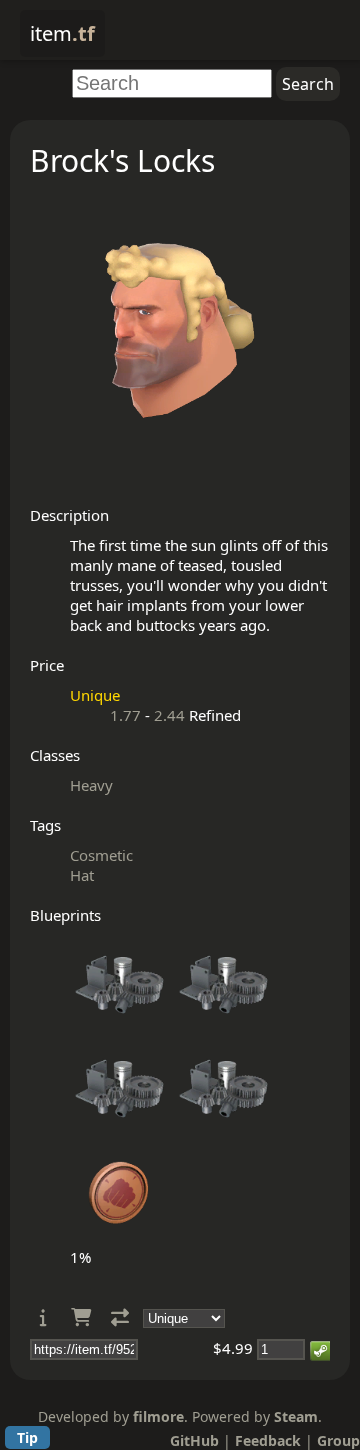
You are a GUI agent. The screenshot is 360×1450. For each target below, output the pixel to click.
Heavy (91, 785)
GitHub (194, 1440)
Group (338, 1440)
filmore (158, 1416)
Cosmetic (101, 855)
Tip (27, 1437)
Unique (95, 695)
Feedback (268, 1440)
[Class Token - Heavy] (120, 1237)
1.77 (125, 715)
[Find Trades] (120, 1317)
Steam (296, 1416)
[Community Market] (81, 1317)
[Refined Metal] (120, 1029)
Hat (82, 875)
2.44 (169, 715)
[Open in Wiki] (43, 1317)
